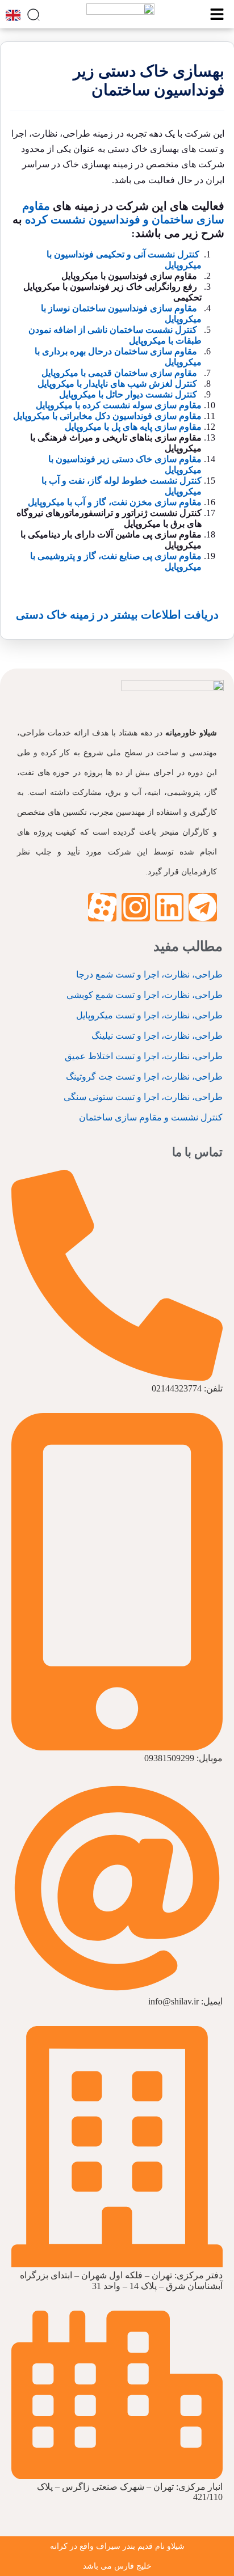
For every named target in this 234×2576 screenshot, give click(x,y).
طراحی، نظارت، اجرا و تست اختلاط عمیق (144, 1056)
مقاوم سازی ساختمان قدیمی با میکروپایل (119, 373)
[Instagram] (136, 907)
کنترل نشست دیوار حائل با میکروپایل (128, 394)
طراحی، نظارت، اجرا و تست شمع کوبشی (145, 995)
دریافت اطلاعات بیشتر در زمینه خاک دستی (117, 615)
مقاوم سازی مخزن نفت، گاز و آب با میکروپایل (115, 502)
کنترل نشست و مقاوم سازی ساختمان (151, 1117)
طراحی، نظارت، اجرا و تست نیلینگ (157, 1036)
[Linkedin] (169, 907)
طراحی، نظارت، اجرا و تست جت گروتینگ (144, 1076)
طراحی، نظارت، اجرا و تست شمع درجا (149, 974)
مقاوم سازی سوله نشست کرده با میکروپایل (119, 405)
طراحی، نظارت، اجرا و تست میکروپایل (149, 1015)
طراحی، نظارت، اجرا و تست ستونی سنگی (143, 1097)
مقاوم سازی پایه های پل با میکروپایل (133, 427)
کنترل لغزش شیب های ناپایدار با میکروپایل (117, 384)
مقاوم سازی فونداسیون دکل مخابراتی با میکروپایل (107, 416)
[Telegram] (203, 907)
